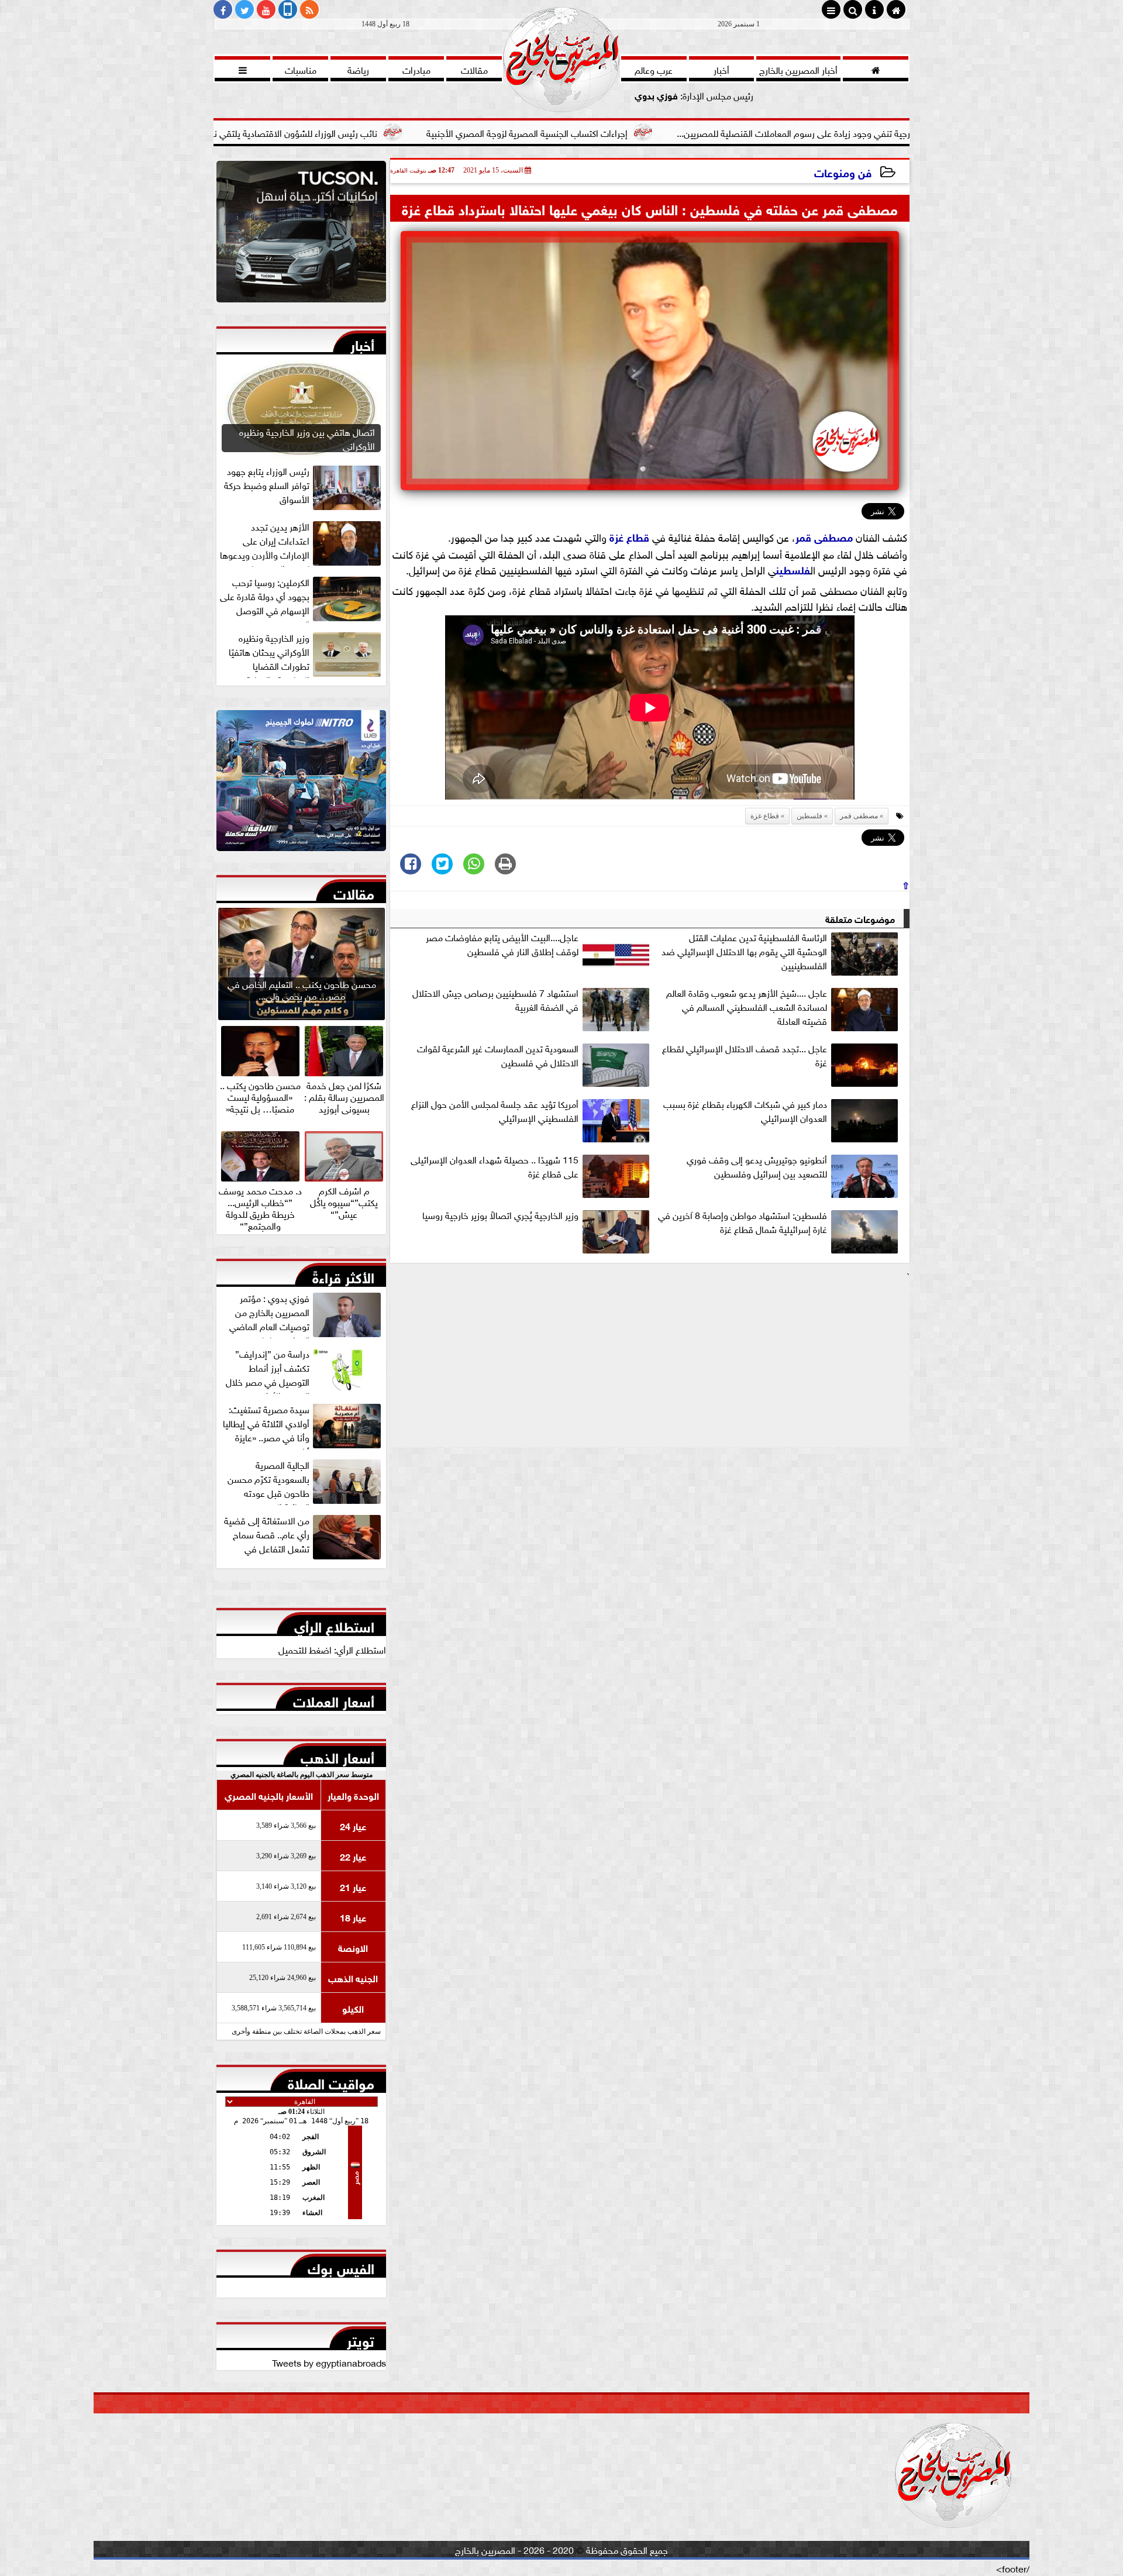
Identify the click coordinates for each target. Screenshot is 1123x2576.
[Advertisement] (650, 1365)
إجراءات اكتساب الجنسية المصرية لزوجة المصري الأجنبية (659, 132)
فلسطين (793, 569)
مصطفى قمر (824, 536)
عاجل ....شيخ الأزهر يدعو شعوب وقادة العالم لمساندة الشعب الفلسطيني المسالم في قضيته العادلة (747, 1007)
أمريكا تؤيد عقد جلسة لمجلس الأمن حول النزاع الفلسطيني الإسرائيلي (495, 1111)
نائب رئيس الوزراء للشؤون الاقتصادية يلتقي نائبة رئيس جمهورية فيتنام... (378, 132)
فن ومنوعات (843, 172)
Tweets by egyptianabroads (329, 2362)
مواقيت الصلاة (331, 2081)
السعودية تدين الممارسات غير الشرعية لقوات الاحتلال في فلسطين (498, 1055)
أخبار (362, 343)
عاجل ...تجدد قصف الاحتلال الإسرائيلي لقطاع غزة (745, 1055)
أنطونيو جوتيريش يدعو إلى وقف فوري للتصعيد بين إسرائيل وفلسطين (757, 1166)
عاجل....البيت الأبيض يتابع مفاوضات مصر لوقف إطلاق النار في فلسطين (502, 944)
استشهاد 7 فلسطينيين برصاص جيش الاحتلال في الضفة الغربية (495, 1000)
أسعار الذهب (337, 1755)
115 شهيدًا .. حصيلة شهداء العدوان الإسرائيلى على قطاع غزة (495, 1166)
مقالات (354, 891)
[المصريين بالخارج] (301, 235)
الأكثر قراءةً (343, 1275)
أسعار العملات (334, 1699)
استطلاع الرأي (334, 1624)
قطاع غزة (629, 536)
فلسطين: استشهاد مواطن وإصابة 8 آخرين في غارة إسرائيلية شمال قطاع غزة (743, 1222)
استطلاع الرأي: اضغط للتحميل (332, 1649)
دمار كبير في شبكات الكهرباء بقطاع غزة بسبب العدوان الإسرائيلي (745, 1111)
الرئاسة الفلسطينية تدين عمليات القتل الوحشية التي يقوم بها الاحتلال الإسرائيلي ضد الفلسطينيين (744, 951)
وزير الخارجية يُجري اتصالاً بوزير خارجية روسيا (500, 1215)
